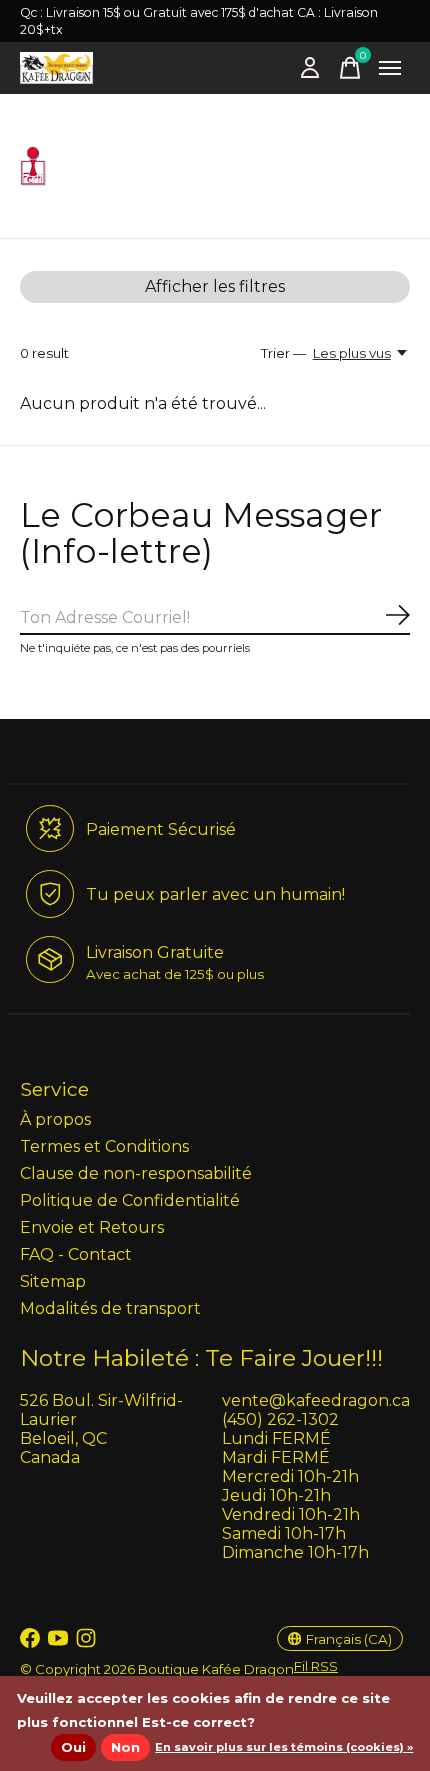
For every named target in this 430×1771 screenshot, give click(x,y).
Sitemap (53, 1281)
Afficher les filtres (215, 286)
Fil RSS (316, 1666)
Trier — (283, 353)
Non (125, 1747)
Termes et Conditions (104, 1146)
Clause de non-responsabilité (136, 1173)
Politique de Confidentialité (130, 1200)
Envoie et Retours (92, 1227)
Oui (73, 1747)
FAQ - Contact (76, 1254)
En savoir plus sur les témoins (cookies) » (284, 1747)
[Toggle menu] (390, 68)
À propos (55, 1119)
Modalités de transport (110, 1308)
